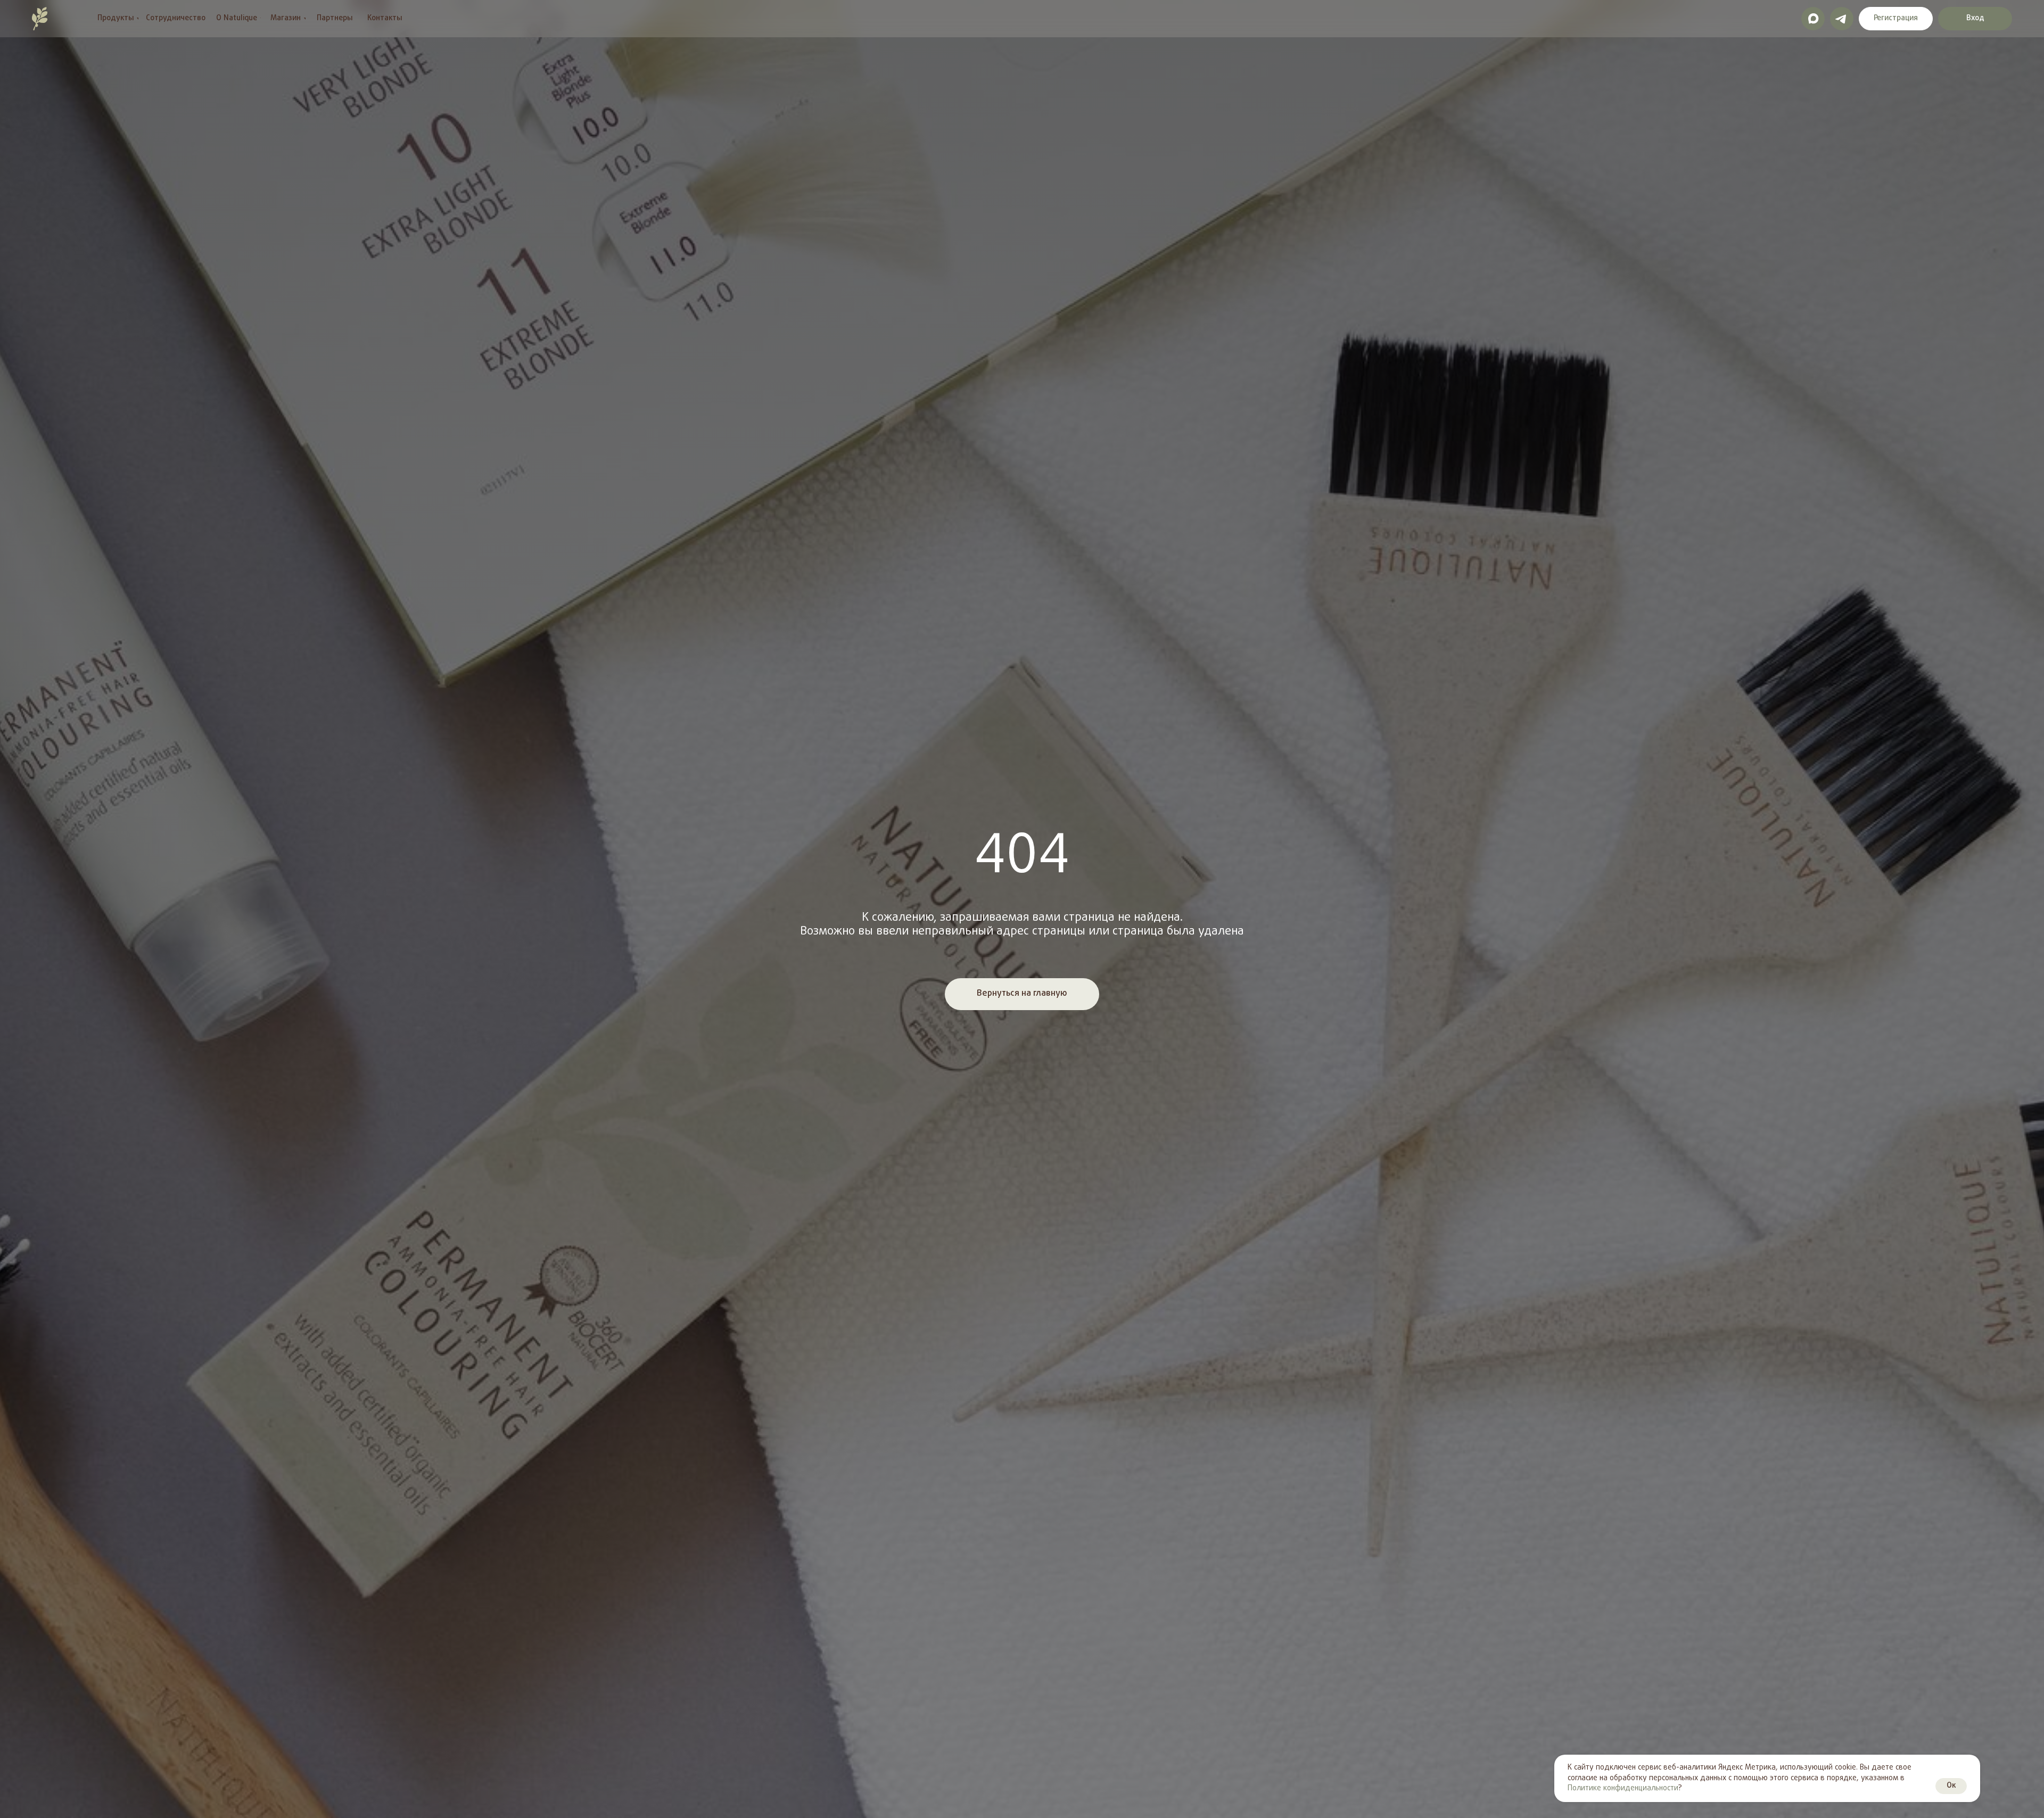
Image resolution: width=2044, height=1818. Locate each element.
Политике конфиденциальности (1623, 1788)
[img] (40, 19)
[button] (1896, 19)
